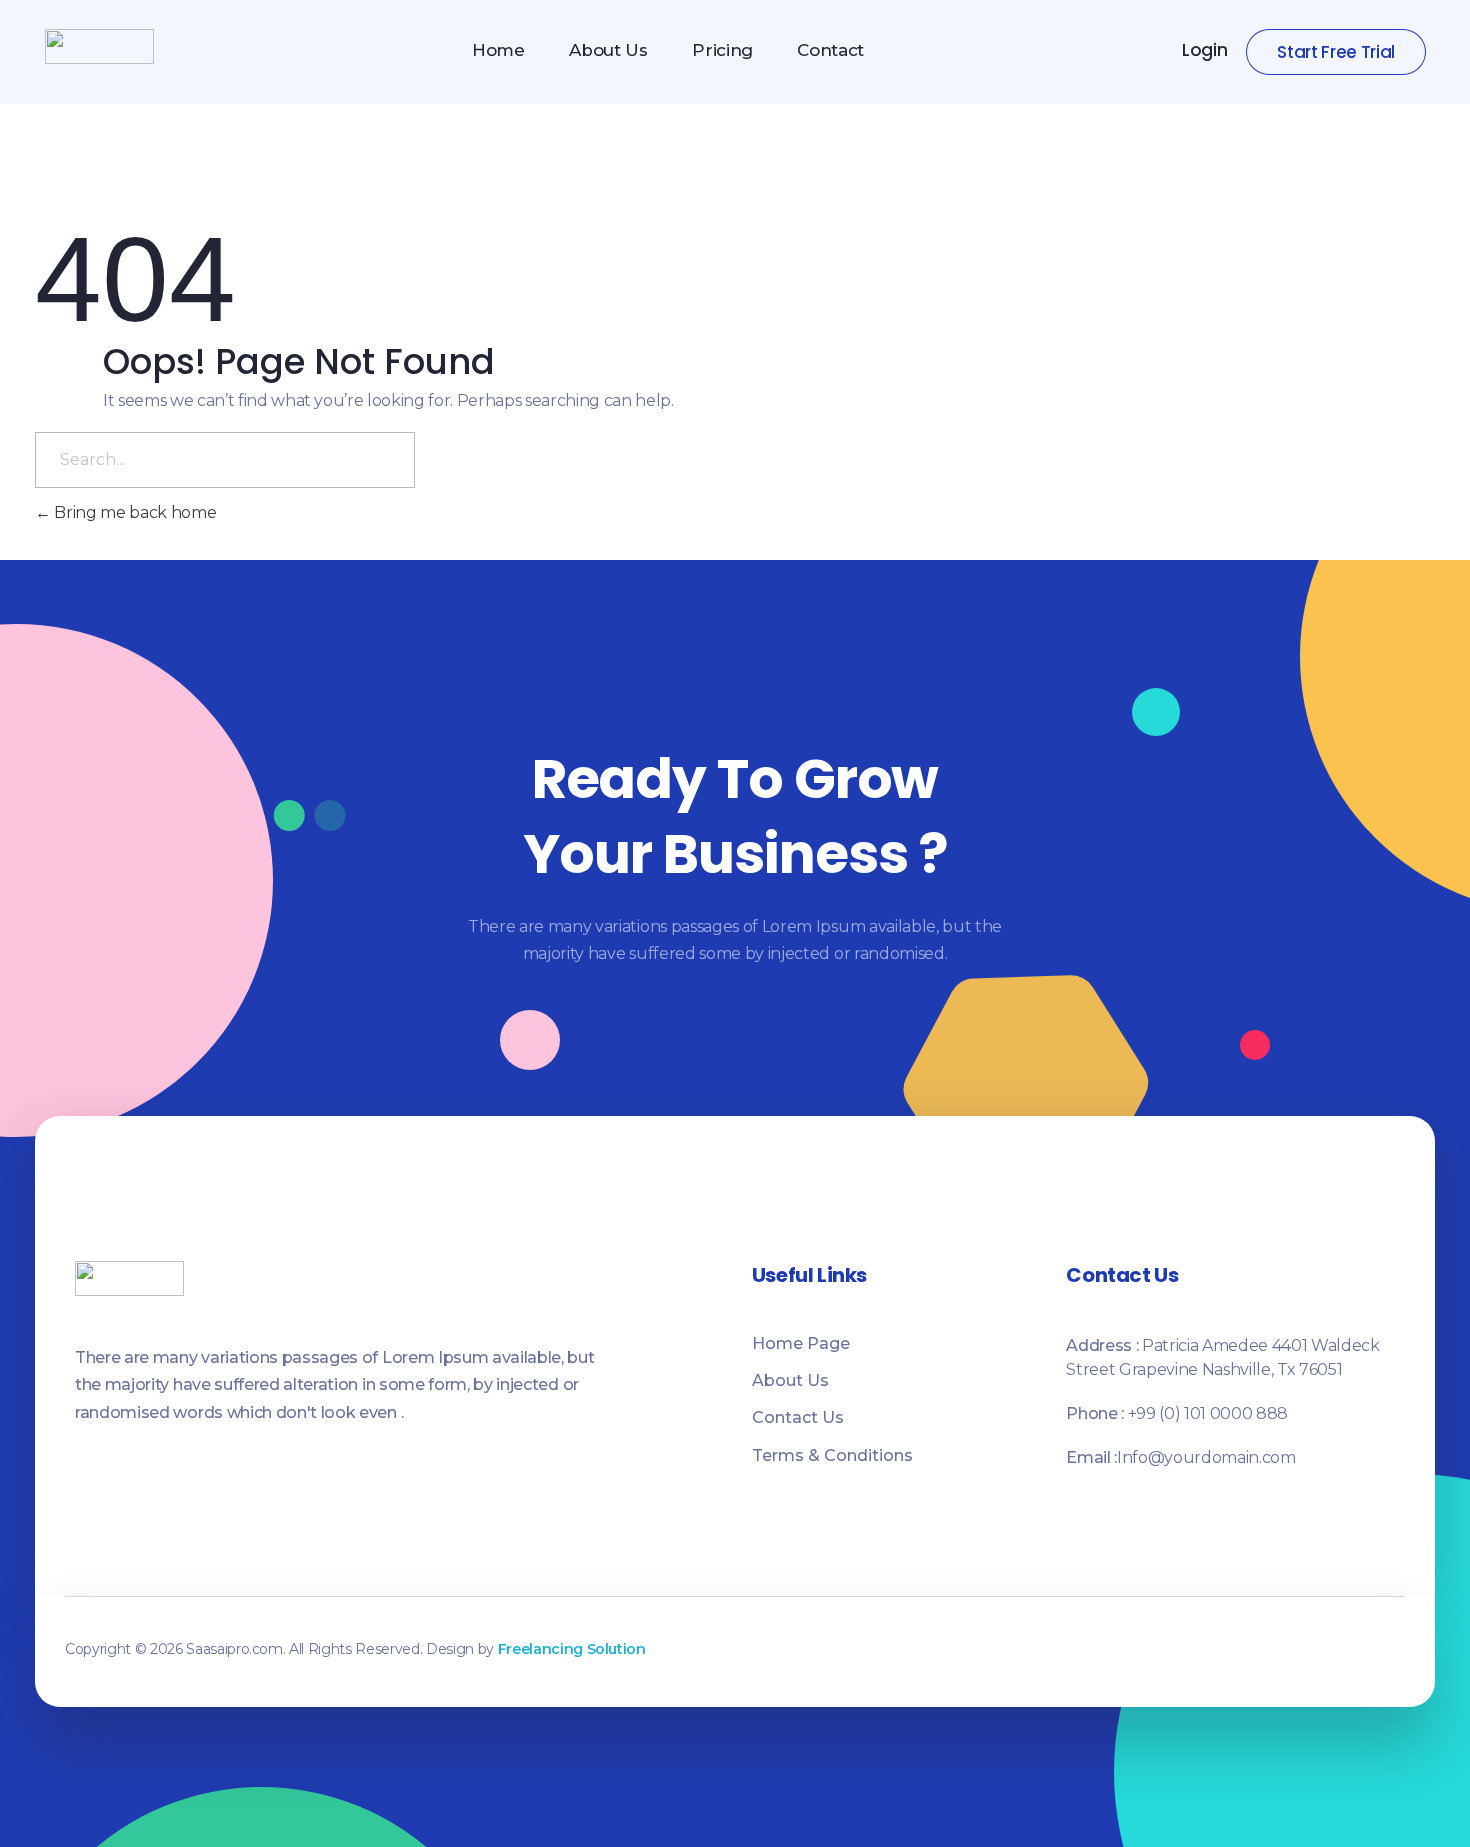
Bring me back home (133, 512)
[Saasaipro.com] (99, 46)
